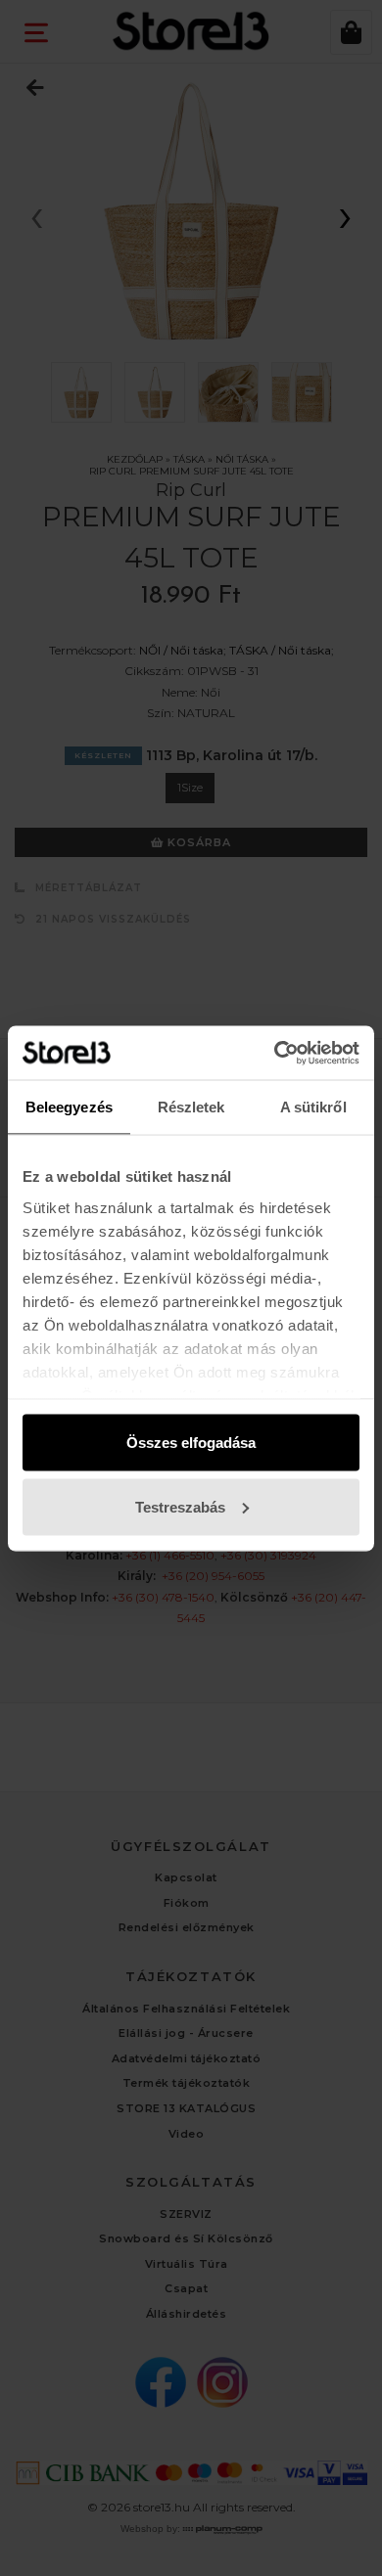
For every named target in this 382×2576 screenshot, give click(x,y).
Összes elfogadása (191, 1443)
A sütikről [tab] (313, 1107)
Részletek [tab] (191, 1107)
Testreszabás (180, 1506)
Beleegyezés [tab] (69, 1107)
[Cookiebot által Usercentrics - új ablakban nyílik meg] (275, 1053)
